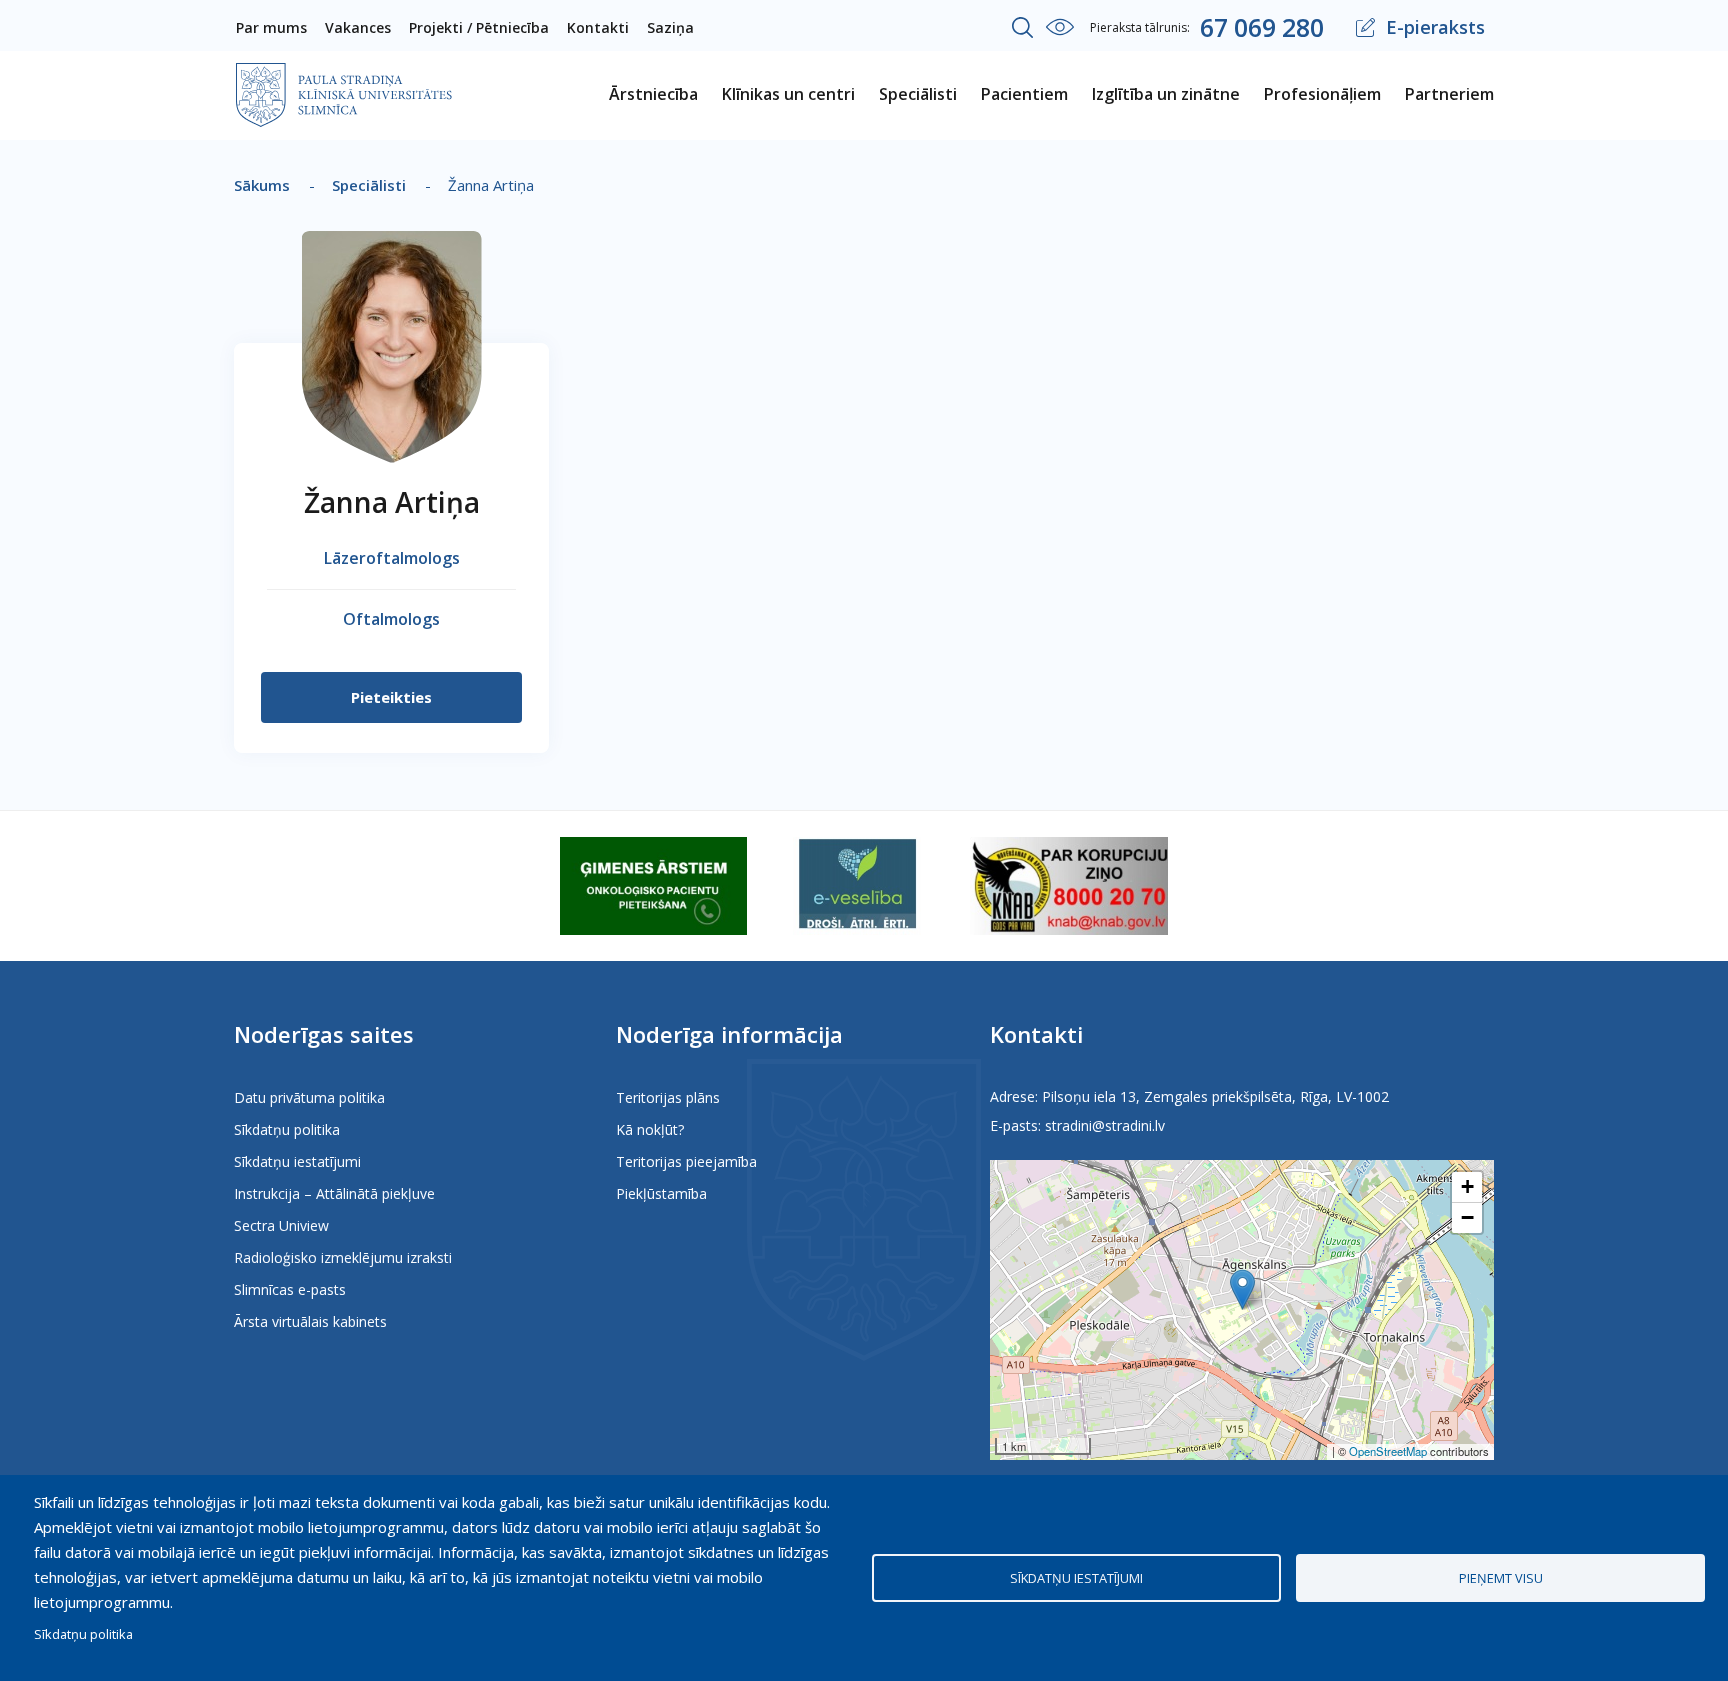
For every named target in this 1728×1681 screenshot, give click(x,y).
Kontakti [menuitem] (598, 27)
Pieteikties (391, 697)
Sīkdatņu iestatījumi (297, 1161)
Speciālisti (369, 185)
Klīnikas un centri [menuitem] (788, 94)
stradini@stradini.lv (1105, 1125)
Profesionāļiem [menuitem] (1322, 94)
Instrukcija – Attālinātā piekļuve (334, 1193)
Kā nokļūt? (650, 1129)
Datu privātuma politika (309, 1097)
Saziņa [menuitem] (670, 27)
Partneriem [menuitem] (1449, 94)
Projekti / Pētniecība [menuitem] (479, 27)
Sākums (262, 185)
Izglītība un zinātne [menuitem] (1166, 94)
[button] (1242, 1289)
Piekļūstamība (661, 1193)
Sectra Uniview (281, 1225)
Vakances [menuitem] (358, 27)
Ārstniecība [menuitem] (653, 94)
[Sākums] (344, 76)
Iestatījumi (1060, 27)
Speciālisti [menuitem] (918, 94)
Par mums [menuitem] (271, 27)
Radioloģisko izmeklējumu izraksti (343, 1257)
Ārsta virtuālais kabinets (310, 1321)
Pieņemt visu (1501, 1578)
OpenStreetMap (1388, 1451)
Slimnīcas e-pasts (290, 1289)
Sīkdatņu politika (287, 1129)
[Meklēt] (1023, 28)
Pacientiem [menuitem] (1024, 94)
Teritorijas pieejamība (686, 1161)
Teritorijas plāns (668, 1097)
